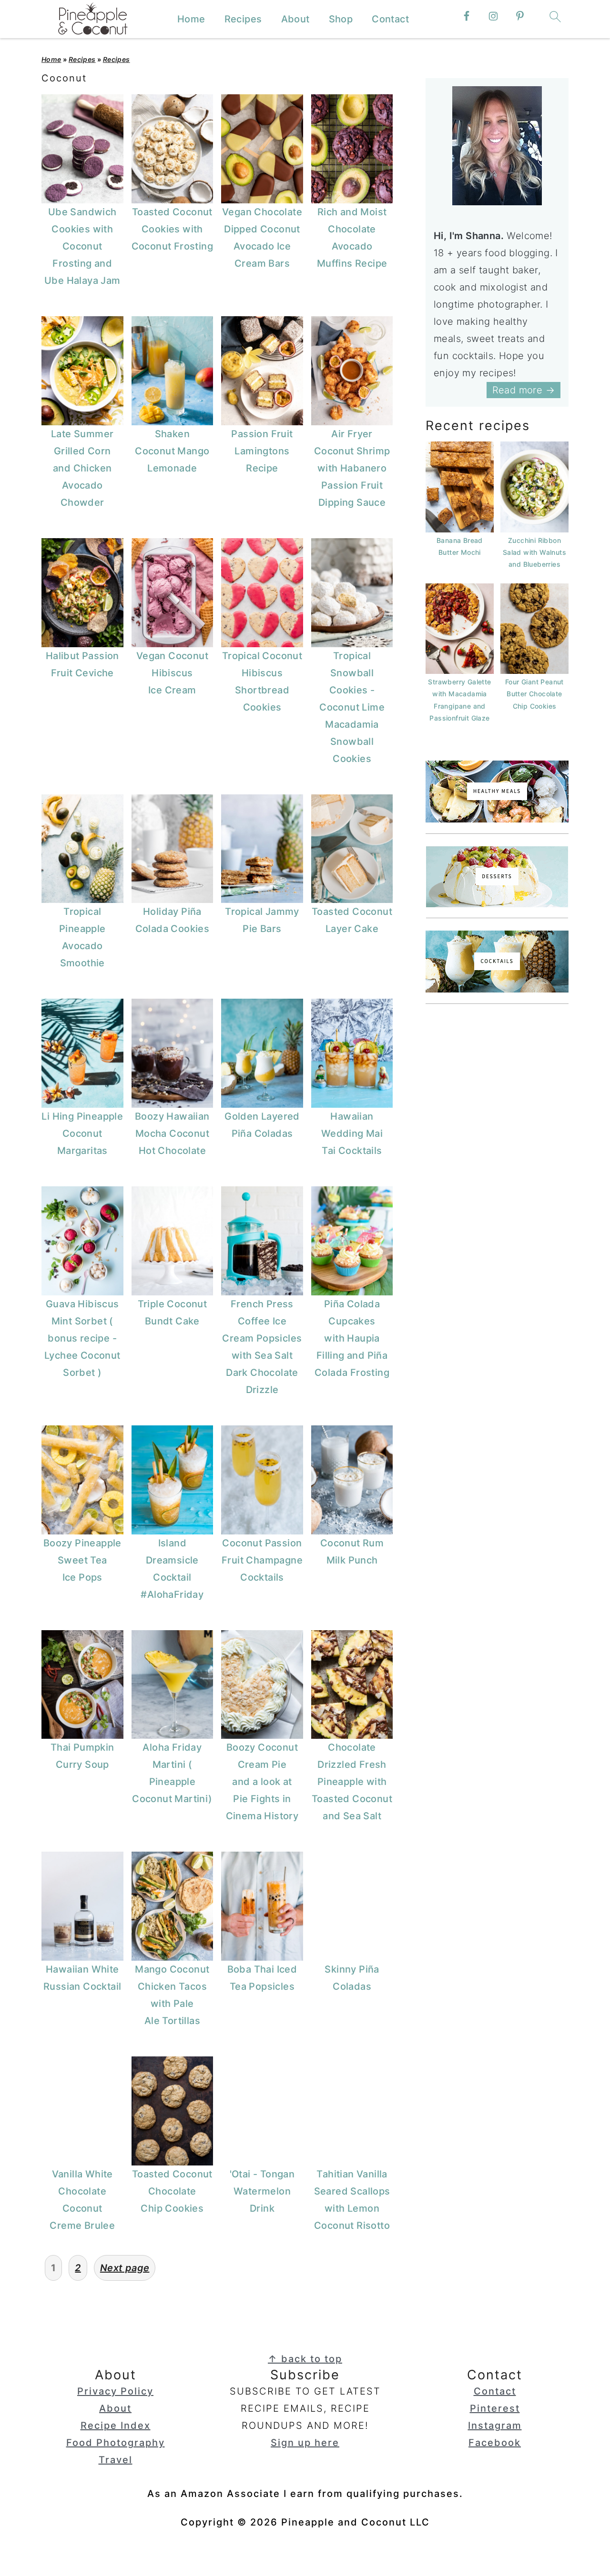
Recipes (243, 19)
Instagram (495, 2426)
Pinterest (495, 2408)
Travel (116, 2460)
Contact (390, 19)
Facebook (495, 2443)
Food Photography (116, 2443)
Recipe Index (116, 2426)
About (295, 19)
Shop (341, 19)
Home (191, 19)
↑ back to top (305, 2359)
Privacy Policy (115, 2391)
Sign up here (305, 2443)
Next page (125, 2268)
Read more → (524, 390)
